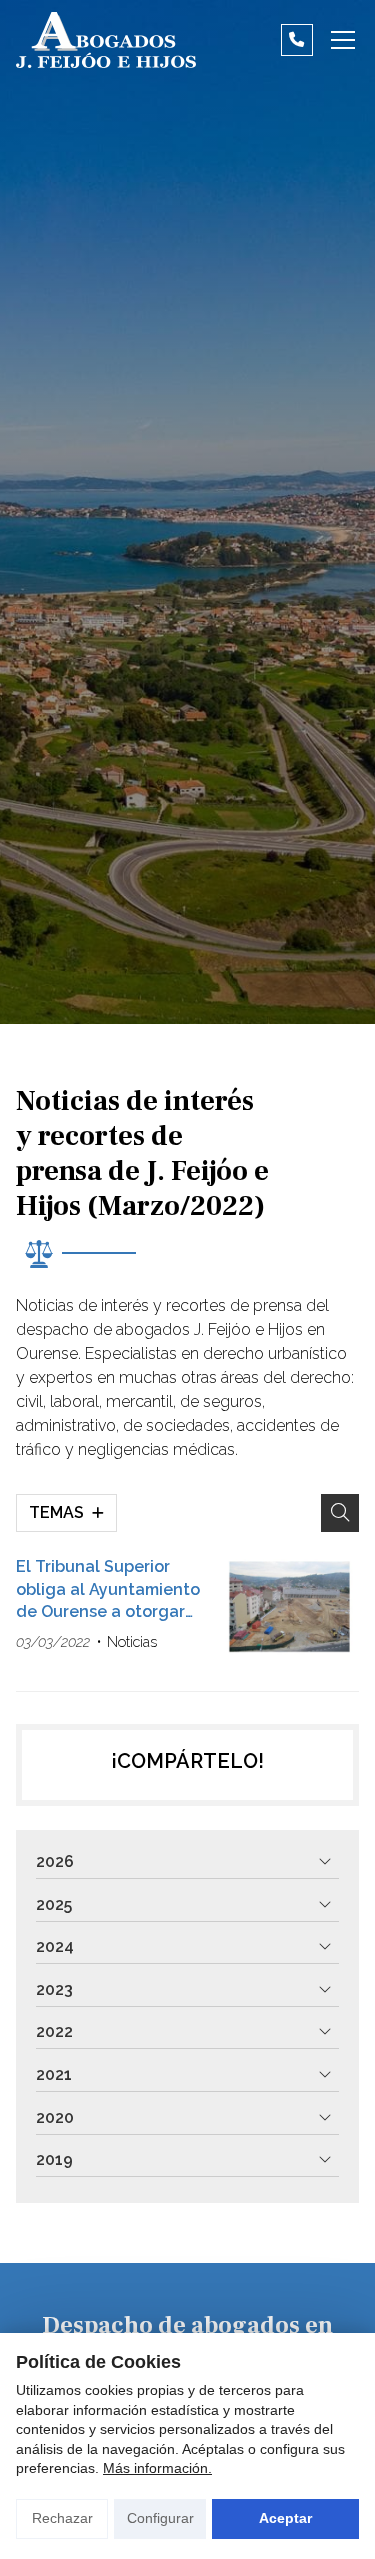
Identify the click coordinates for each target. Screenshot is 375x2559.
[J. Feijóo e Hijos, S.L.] (106, 40)
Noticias (132, 1641)
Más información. (157, 2468)
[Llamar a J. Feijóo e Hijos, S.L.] (297, 40)
